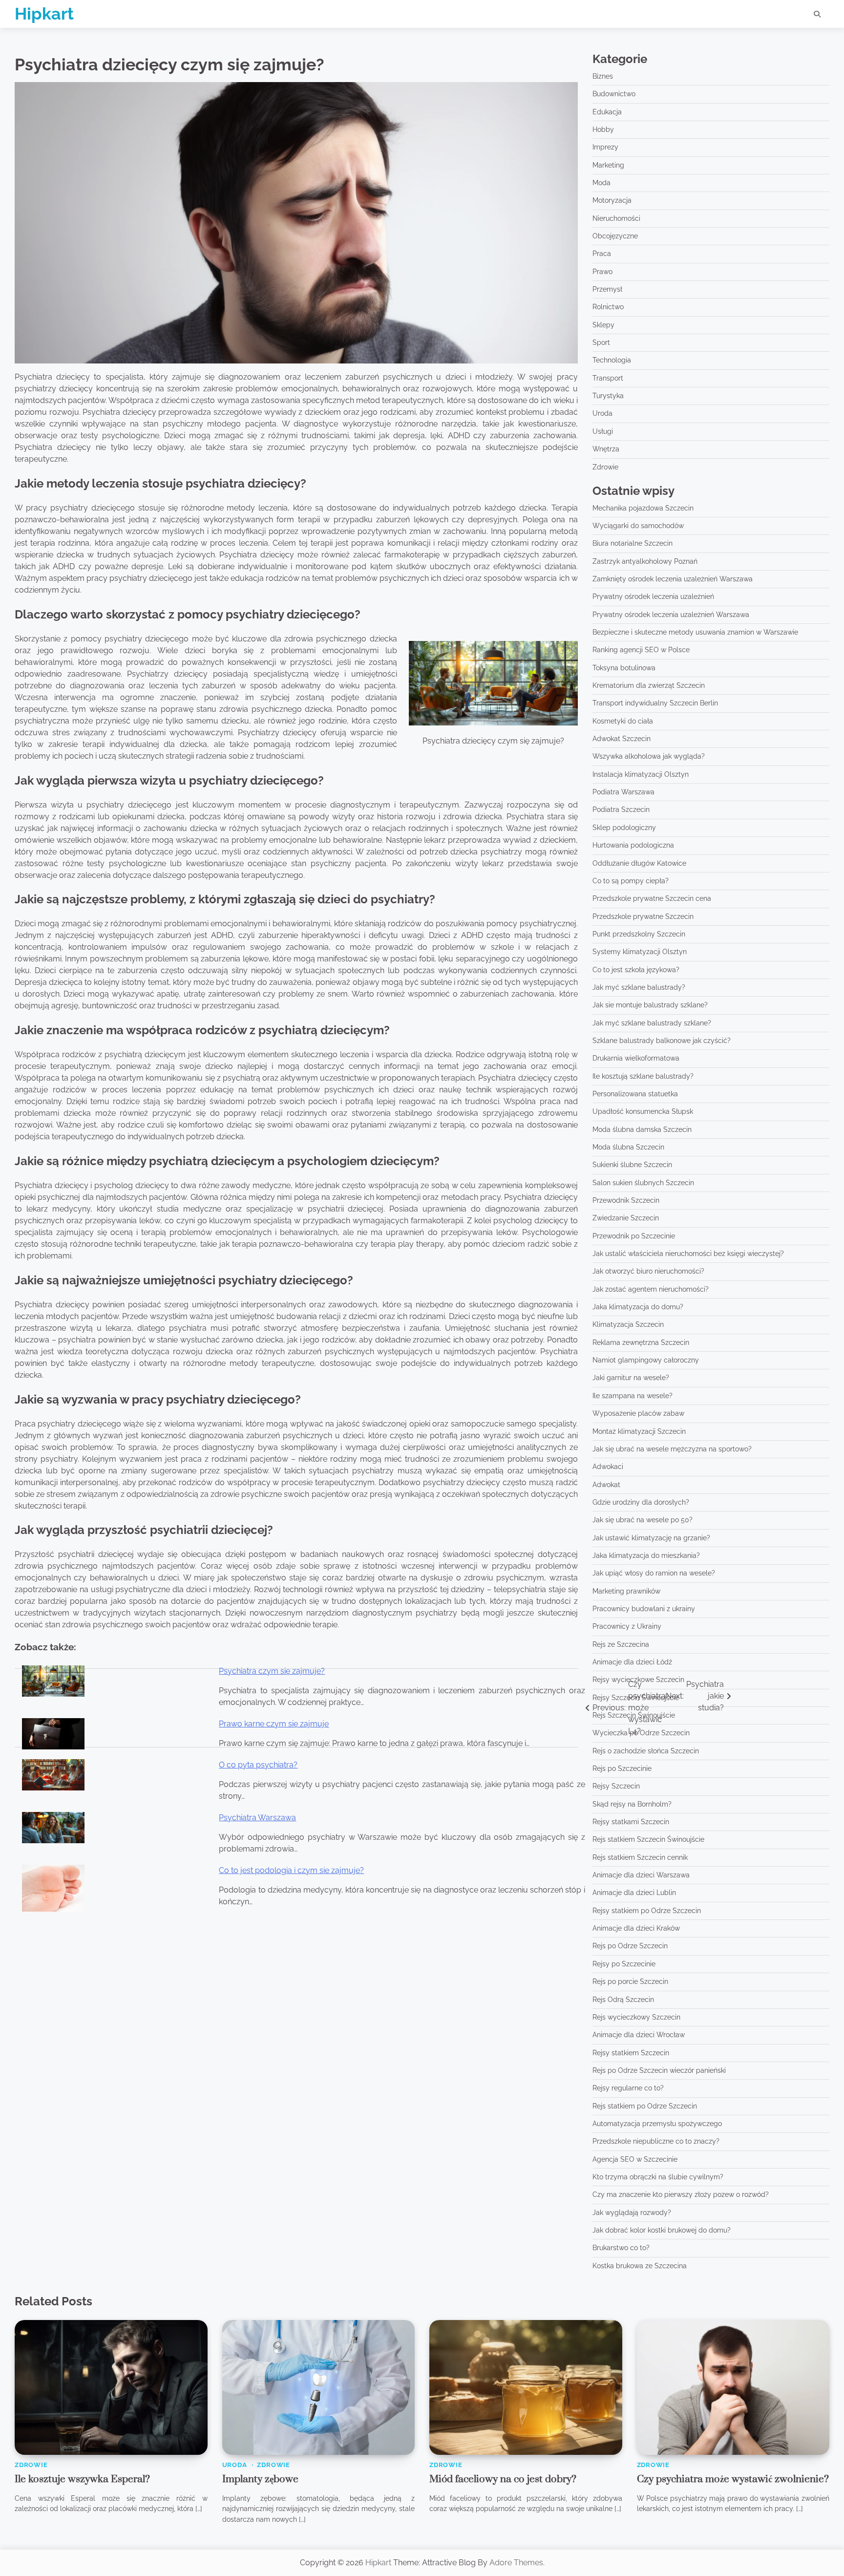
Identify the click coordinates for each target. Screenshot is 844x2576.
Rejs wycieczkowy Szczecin (636, 2017)
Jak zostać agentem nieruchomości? (651, 1289)
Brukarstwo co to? (621, 2248)
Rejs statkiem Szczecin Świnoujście (648, 1839)
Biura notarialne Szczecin (633, 543)
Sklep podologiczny (624, 828)
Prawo (602, 272)
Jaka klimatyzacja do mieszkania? (646, 1555)
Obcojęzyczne (615, 236)
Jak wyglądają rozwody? (632, 2213)
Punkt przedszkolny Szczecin (639, 934)
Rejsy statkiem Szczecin (631, 2053)
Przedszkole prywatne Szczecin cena (652, 898)
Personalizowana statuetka (635, 1094)
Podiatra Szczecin (621, 809)
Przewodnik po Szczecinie (634, 1236)
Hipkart (44, 14)
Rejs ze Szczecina (621, 1644)
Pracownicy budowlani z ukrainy (644, 1609)
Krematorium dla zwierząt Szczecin (649, 685)
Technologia (612, 360)
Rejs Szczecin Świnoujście (634, 1715)
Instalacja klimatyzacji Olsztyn (641, 774)
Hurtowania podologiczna (633, 845)
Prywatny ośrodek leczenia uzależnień (653, 596)
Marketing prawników (626, 1591)
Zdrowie (605, 467)
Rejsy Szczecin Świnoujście (636, 1698)
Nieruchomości (616, 218)
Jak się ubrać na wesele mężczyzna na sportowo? (672, 1449)
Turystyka (608, 396)
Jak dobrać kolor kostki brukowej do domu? (662, 2230)
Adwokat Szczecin (622, 739)
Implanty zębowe (260, 2479)
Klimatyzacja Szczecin (628, 1324)
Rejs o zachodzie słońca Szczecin (646, 1751)
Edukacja (607, 112)
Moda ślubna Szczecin (628, 1147)
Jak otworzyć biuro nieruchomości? (648, 1271)
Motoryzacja (612, 200)
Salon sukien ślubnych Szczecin (643, 1183)
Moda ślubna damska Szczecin (642, 1129)
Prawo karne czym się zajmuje (274, 1724)
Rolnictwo (608, 307)
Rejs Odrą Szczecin (623, 2000)
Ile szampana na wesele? (633, 1396)
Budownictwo (614, 94)
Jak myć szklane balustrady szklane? (652, 1023)
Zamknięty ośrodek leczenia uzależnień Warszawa (673, 579)
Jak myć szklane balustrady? (639, 987)
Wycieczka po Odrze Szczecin (641, 1733)
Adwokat (606, 1485)
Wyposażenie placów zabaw (638, 1413)
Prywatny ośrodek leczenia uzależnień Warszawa (671, 615)
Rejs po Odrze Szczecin (630, 1946)
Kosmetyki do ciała (623, 721)
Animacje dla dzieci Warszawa (641, 1875)
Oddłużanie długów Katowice (639, 863)
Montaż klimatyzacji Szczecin (639, 1431)
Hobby (603, 129)
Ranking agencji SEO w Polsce (641, 650)
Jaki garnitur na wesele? (631, 1378)
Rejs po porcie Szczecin (630, 1981)
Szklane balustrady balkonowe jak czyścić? (662, 1041)
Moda (601, 183)
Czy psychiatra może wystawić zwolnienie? (733, 2479)
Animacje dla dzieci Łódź (632, 1662)
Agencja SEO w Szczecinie (635, 2159)
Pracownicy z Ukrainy (627, 1626)
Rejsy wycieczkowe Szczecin (638, 1680)
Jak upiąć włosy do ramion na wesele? (654, 1573)
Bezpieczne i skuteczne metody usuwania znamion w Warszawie (695, 632)
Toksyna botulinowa (624, 668)
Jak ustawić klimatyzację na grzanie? (651, 1538)
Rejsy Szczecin (616, 1786)
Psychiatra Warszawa (257, 1818)
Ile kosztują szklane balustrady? (643, 1076)
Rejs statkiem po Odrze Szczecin (645, 2106)
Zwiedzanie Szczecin (626, 1218)
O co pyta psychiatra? (258, 1765)
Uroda (602, 413)
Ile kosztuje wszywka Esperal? (82, 2479)
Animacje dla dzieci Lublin (634, 1893)
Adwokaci (608, 1467)
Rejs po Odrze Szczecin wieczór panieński (659, 2070)
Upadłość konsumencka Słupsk (643, 1111)
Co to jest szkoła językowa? (636, 970)
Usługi (603, 431)
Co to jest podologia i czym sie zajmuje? (291, 1870)
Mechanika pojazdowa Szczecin (643, 508)
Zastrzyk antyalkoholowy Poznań (645, 561)
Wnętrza (606, 449)
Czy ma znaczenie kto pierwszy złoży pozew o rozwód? (681, 2194)
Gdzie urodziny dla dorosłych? (641, 1502)
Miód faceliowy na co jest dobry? (503, 2479)
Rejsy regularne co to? (628, 2088)
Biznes (603, 76)
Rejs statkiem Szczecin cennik (640, 1857)
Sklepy (603, 325)
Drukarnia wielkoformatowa (636, 1058)
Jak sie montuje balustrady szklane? (650, 1005)
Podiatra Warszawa (623, 792)
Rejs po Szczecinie (622, 1768)
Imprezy (605, 147)
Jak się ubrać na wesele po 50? (643, 1520)
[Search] (817, 14)
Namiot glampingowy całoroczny (646, 1360)
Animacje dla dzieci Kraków (636, 1928)
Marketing (608, 165)
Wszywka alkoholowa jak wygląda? (649, 756)
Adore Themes (516, 2563)
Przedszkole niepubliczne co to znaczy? (656, 2141)
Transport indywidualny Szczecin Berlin (655, 703)
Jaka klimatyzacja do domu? (638, 1307)
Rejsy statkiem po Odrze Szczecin (647, 1911)
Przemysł (607, 289)
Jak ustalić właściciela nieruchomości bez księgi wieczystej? (688, 1254)
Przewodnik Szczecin (626, 1200)
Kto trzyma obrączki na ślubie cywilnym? (658, 2177)
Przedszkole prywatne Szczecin (643, 916)
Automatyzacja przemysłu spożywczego (657, 2124)
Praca (602, 254)
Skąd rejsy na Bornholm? (632, 1804)
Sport (601, 342)
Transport (608, 378)
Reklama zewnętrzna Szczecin (641, 1342)
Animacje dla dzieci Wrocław (639, 2035)
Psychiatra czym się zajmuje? (272, 1671)
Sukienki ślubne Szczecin (632, 1165)
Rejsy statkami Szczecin (631, 1822)
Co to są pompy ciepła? (631, 881)
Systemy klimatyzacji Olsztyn (640, 952)
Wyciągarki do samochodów (638, 526)
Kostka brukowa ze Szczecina (640, 2266)
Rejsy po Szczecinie (624, 1964)
